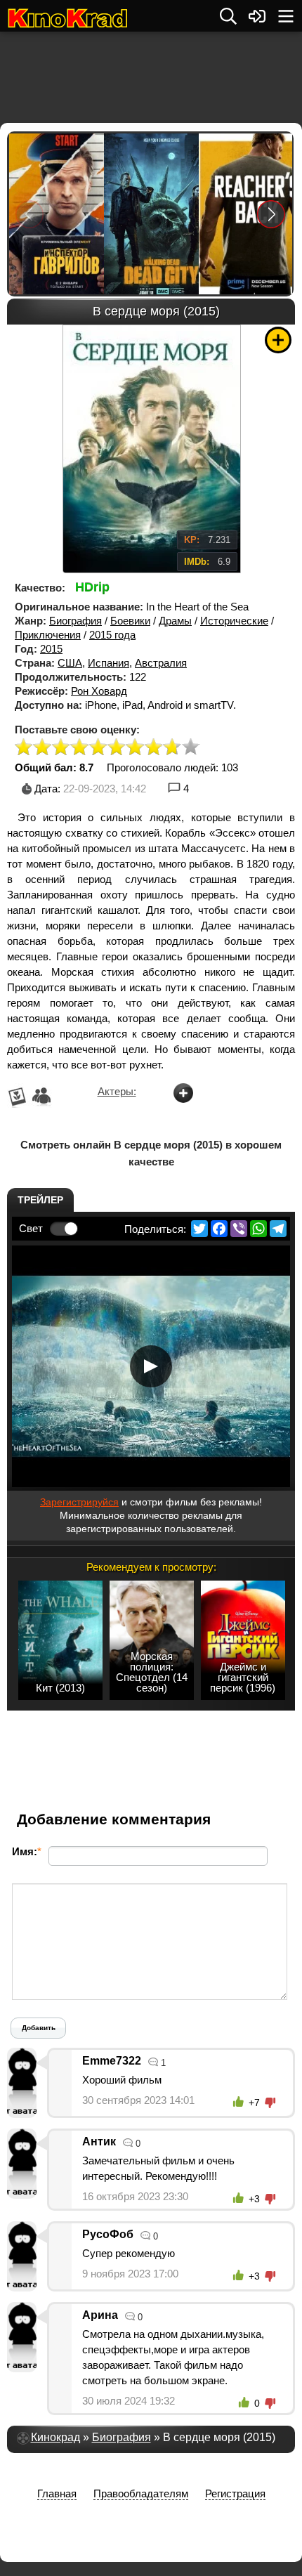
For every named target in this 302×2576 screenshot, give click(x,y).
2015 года (112, 635)
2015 (51, 649)
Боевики (130, 621)
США (70, 663)
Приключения (48, 635)
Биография (75, 621)
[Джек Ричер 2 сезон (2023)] (245, 214)
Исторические (234, 621)
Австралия (161, 663)
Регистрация (235, 2493)
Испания (109, 663)
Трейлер (40, 1200)
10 (191, 748)
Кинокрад (55, 2437)
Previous (29, 214)
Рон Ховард (99, 691)
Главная (57, 2493)
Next (271, 214)
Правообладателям (141, 2493)
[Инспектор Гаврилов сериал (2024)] (56, 214)
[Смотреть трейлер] (151, 1366)
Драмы (175, 621)
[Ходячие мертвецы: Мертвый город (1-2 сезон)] (151, 214)
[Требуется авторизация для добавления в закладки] (278, 340)
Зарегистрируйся (79, 1502)
